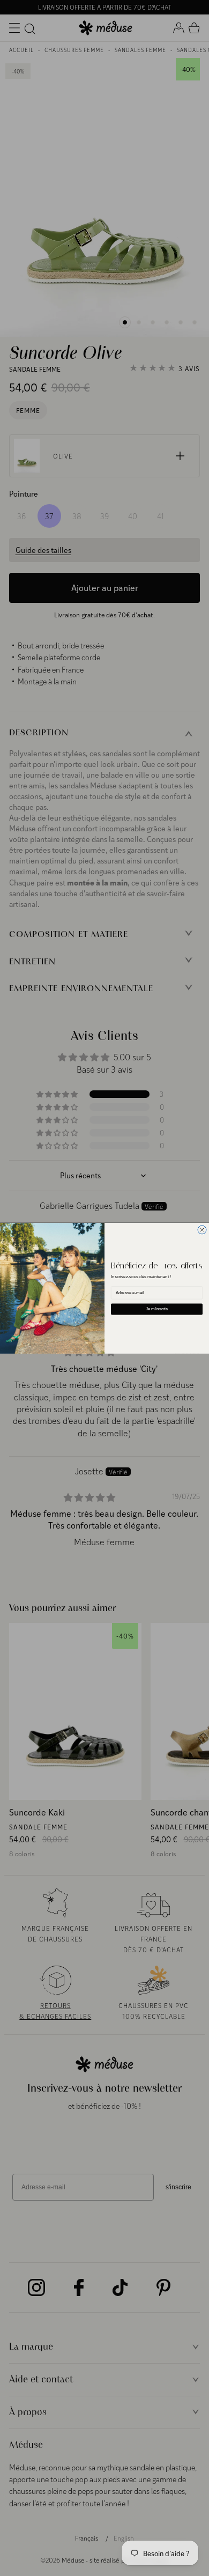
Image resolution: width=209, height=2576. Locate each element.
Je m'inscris (157, 1309)
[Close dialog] (202, 1230)
